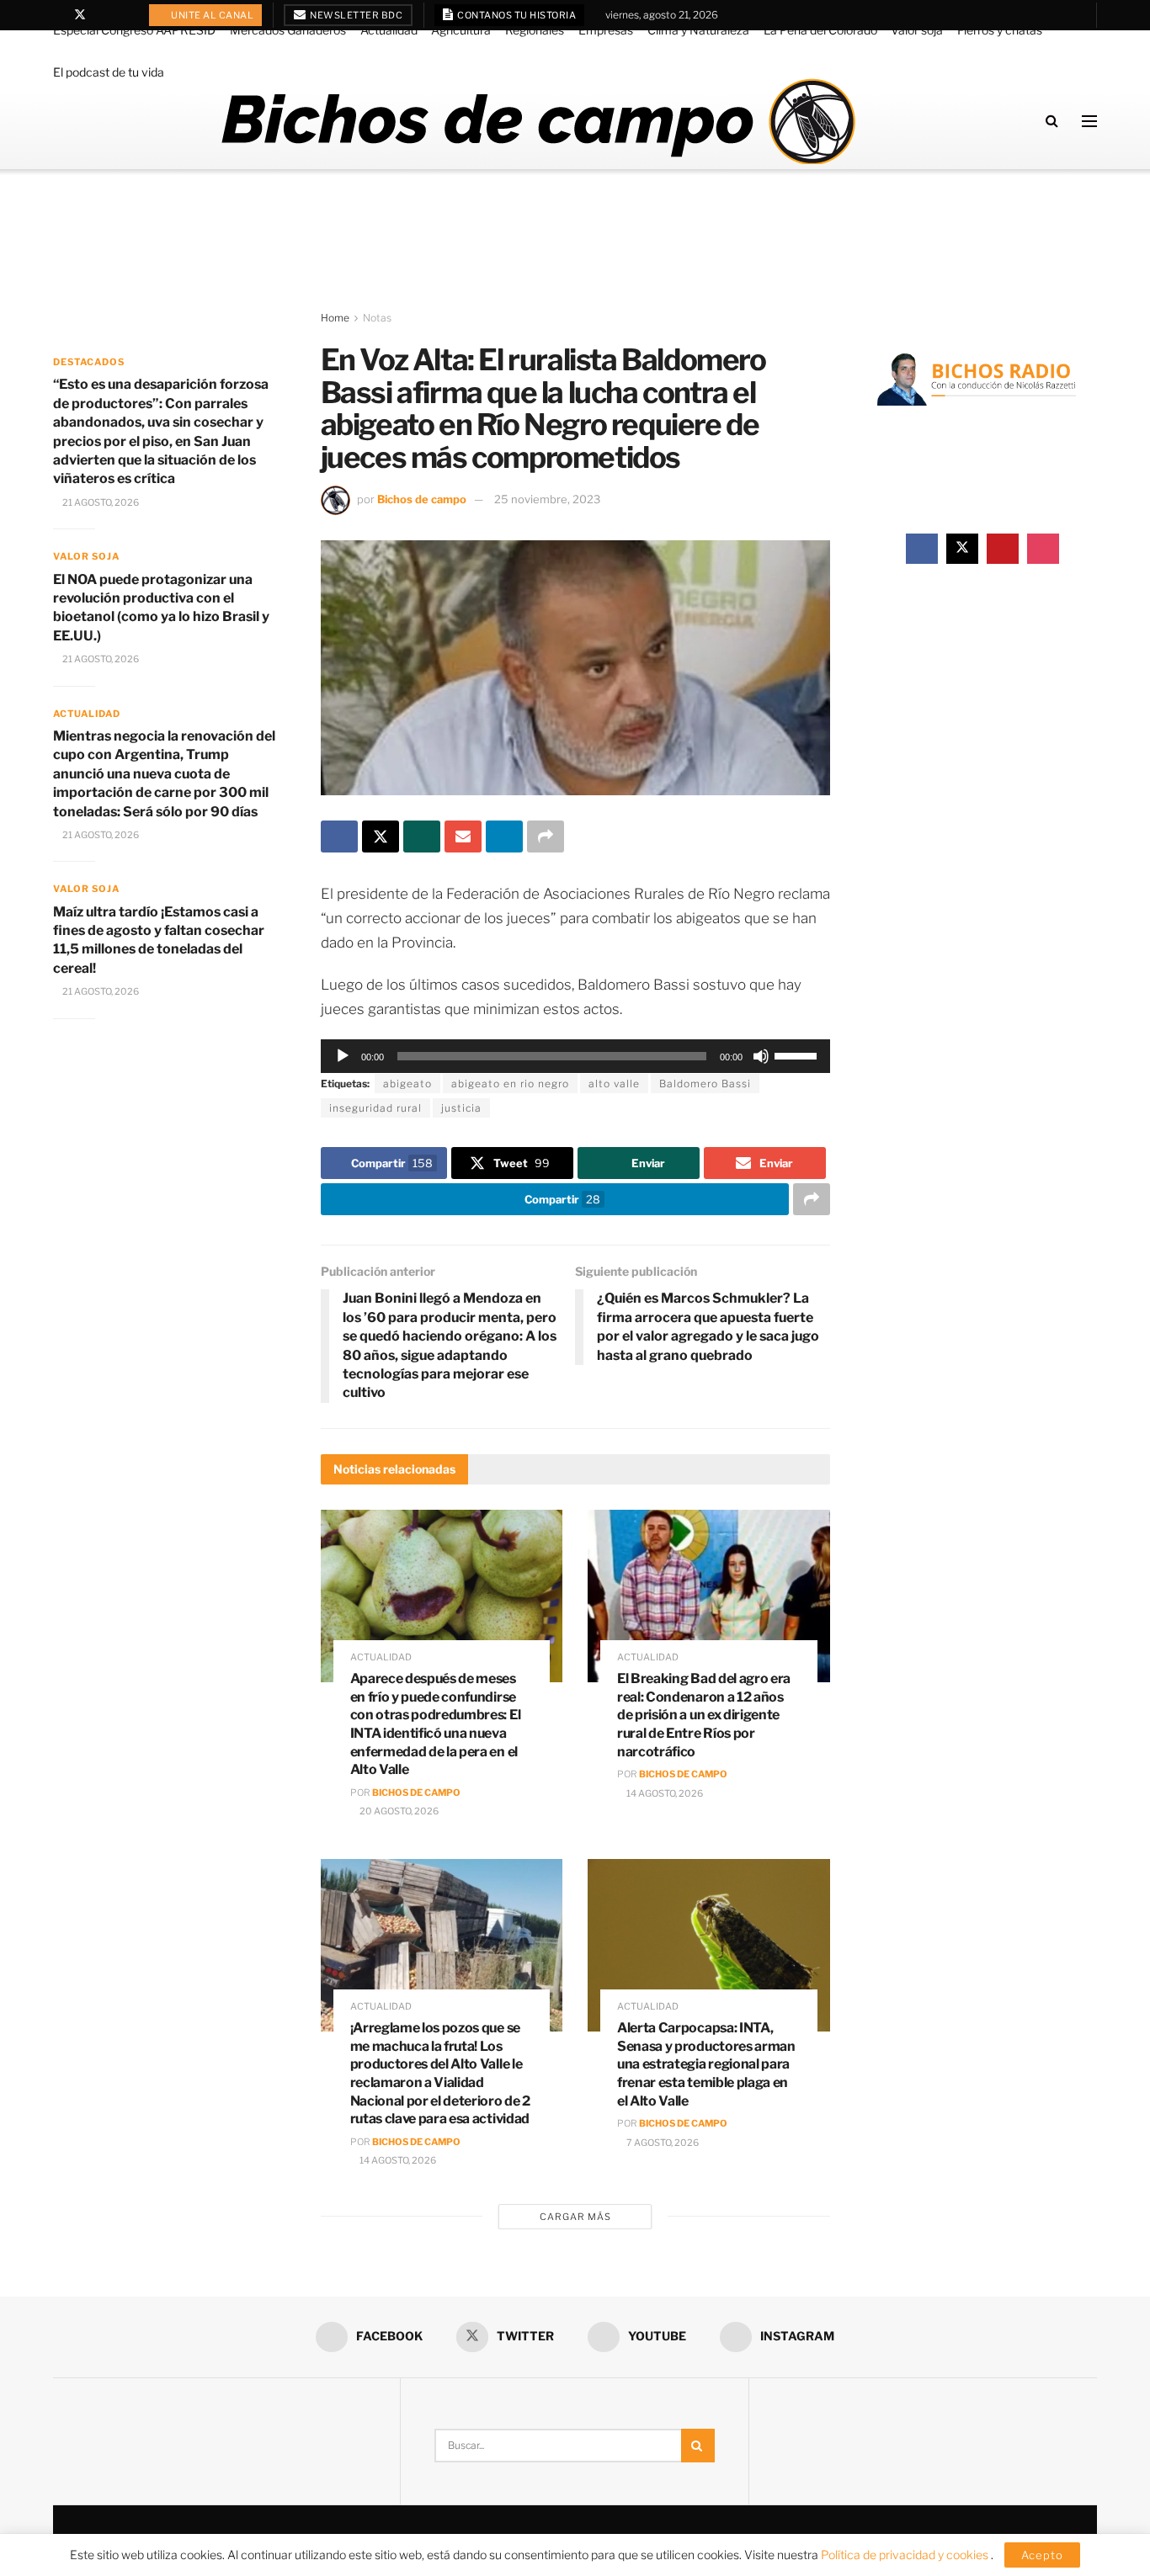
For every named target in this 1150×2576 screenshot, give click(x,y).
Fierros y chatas (1000, 30)
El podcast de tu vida (109, 72)
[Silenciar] (761, 1056)
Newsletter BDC (356, 15)
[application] (575, 1056)
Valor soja (917, 30)
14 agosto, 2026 (664, 1793)
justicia (461, 1108)
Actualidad (389, 30)
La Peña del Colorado (820, 30)
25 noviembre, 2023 (547, 499)
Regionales (535, 30)
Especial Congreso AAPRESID (134, 30)
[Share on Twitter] (381, 837)
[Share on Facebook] (339, 837)
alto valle (614, 1084)
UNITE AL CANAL (212, 15)
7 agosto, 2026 (662, 2143)
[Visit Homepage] (538, 121)
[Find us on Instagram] (123, 15)
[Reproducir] (343, 1056)
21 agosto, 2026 (100, 502)
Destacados (89, 362)
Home (335, 318)
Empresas (606, 30)
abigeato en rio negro (510, 1084)
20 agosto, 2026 (398, 1811)
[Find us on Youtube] (102, 15)
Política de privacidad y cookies (906, 2555)
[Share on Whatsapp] (422, 837)
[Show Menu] (1089, 121)
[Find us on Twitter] (80, 15)
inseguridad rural (375, 1108)
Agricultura (461, 30)
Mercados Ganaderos (288, 30)
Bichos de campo (422, 499)
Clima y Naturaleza (698, 30)
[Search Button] (1052, 121)
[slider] (798, 1054)
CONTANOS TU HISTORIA (516, 15)
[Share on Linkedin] (504, 837)
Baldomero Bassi (705, 1084)
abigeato (407, 1084)
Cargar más (575, 2217)
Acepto (1042, 2555)
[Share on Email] (463, 837)
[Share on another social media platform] (546, 837)
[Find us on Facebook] (58, 15)
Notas (377, 318)
